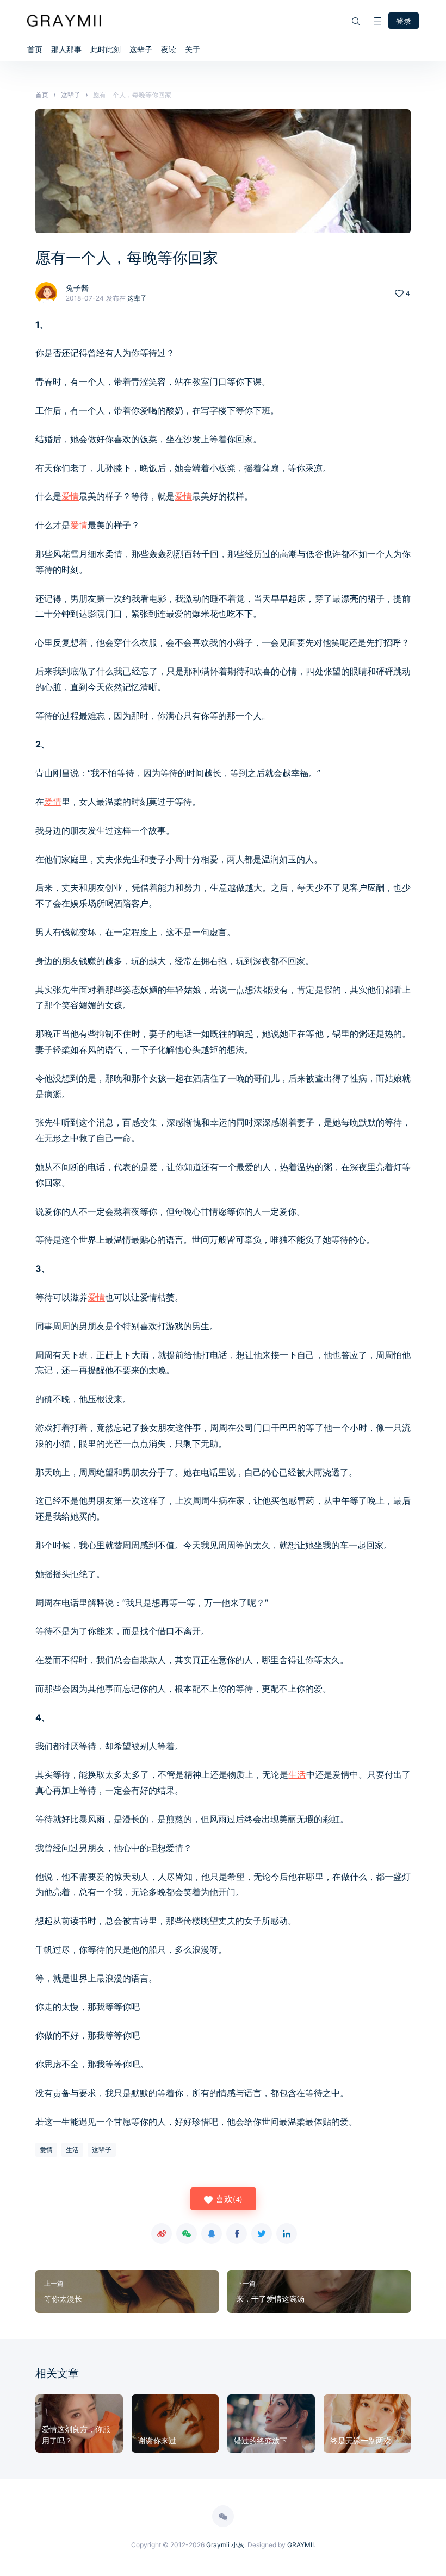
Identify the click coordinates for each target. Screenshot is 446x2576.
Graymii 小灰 (225, 2545)
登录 (404, 21)
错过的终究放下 (261, 2440)
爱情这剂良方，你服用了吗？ (76, 2435)
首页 (35, 49)
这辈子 (141, 49)
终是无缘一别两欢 (361, 2440)
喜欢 (228, 2199)
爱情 (70, 496)
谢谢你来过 (157, 2440)
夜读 (169, 49)
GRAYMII (301, 2545)
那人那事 (66, 49)
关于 (193, 49)
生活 (297, 1774)
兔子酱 (77, 288)
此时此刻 (106, 49)
